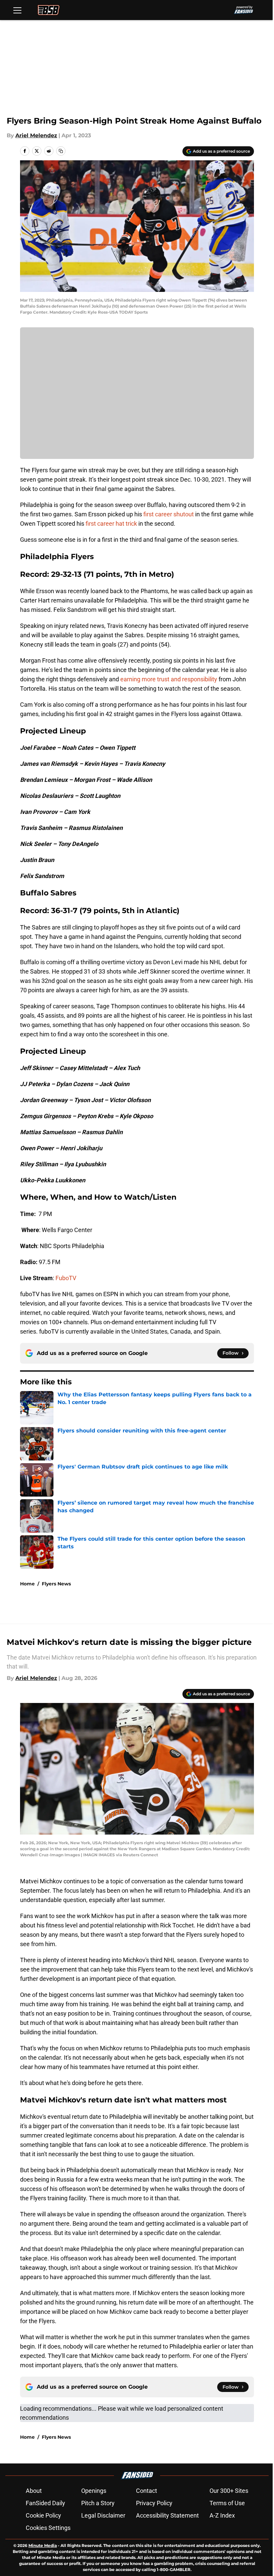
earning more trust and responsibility (169, 679)
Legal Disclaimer (103, 2515)
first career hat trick (111, 524)
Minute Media (43, 2545)
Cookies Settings (48, 2528)
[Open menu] (17, 10)
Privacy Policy (154, 2503)
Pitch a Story (98, 2503)
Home (27, 1584)
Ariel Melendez (36, 135)
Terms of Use (227, 2503)
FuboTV (66, 1278)
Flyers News (56, 1584)
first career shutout (169, 514)
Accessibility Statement (167, 2515)
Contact (147, 2491)
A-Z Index (222, 2515)
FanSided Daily (45, 2503)
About (34, 2491)
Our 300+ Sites (229, 2491)
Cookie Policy (43, 2515)
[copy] (61, 151)
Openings (94, 2491)
